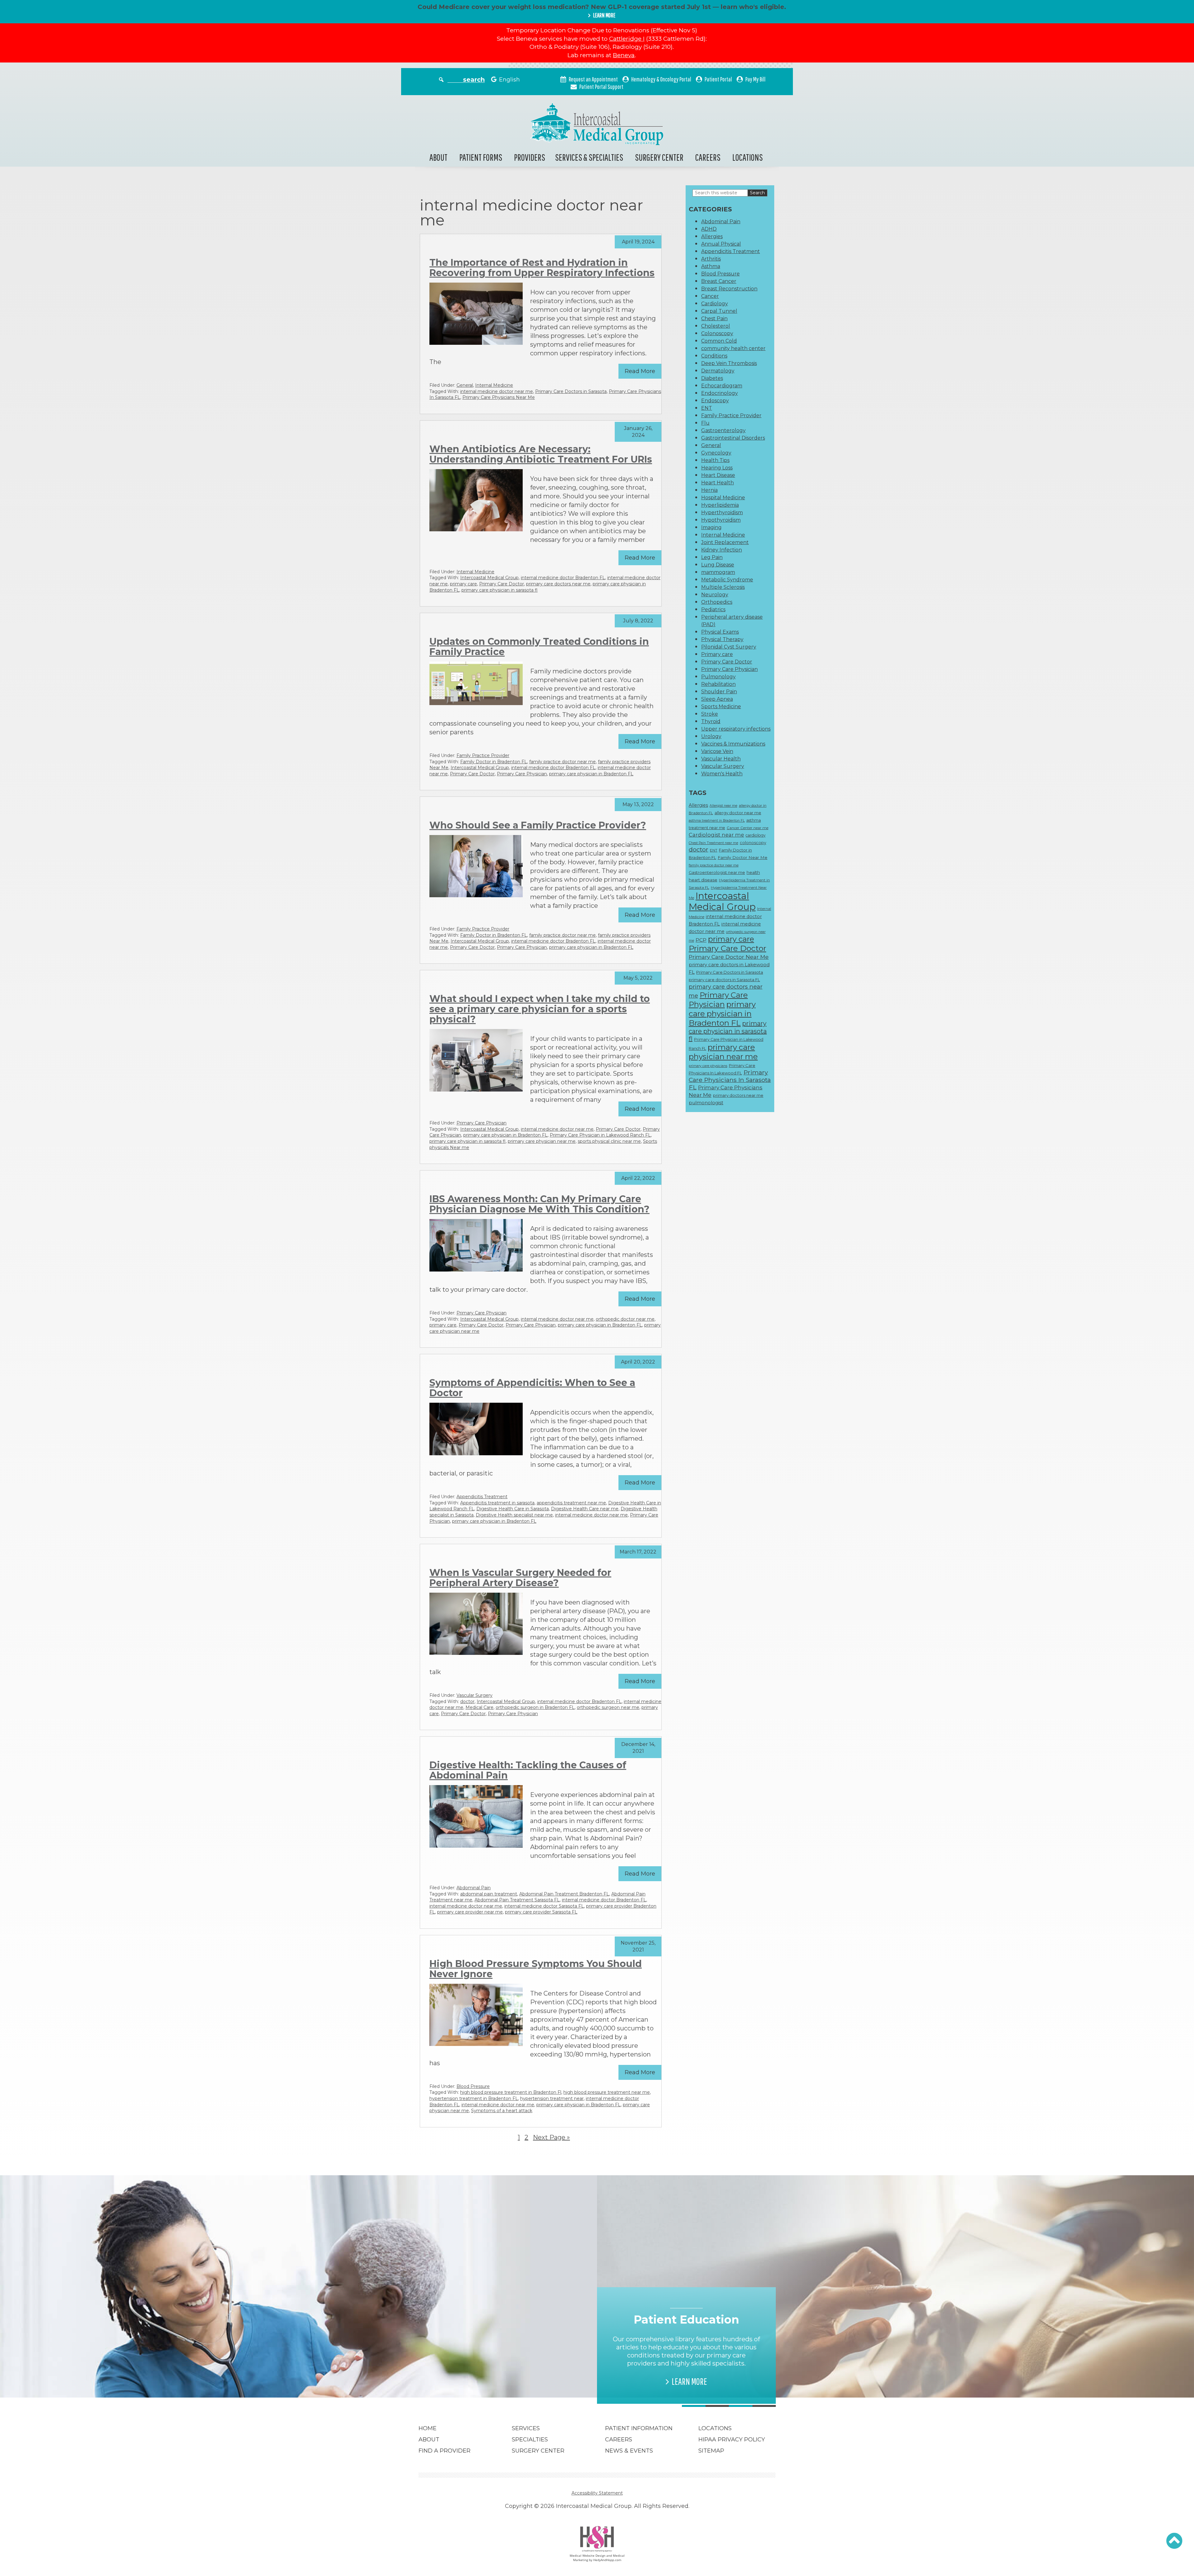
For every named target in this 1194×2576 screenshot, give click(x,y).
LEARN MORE (604, 15)
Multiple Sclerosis (723, 587)
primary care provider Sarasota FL (541, 1912)
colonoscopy (753, 843)
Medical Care (479, 1707)
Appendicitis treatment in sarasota (497, 1503)
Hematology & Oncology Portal (661, 79)
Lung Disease (718, 565)
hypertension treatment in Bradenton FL (474, 2098)
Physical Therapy (722, 639)
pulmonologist (706, 1103)
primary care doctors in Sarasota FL (724, 980)
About (438, 157)
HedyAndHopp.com (607, 2560)
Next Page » (551, 2137)
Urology (711, 736)
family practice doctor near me (562, 762)
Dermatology (718, 371)
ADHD (709, 229)
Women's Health (722, 774)
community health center (733, 348)
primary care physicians (708, 1066)
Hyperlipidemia (720, 505)
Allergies (712, 236)
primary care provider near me (470, 1912)
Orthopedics (717, 602)
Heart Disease (718, 475)
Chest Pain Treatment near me (713, 843)
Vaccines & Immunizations (733, 744)
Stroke (710, 714)
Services (526, 2428)
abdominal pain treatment (489, 1894)
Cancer (710, 296)
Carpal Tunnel (719, 311)
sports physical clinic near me (609, 1141)
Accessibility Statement (597, 2493)
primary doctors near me (738, 1095)
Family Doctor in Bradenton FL (494, 762)
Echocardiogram (722, 386)
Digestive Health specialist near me (514, 1515)
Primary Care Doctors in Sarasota (571, 391)
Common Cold (719, 341)
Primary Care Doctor (502, 584)
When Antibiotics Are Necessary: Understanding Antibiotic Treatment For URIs (541, 454)
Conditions (714, 356)
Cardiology (715, 304)
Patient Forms (481, 157)
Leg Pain (712, 557)
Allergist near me (723, 806)
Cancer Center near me (747, 828)
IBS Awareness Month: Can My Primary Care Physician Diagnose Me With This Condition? (539, 1204)
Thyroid (711, 721)
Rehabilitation (718, 684)
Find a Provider (444, 2451)
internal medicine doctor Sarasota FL (544, 1906)
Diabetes (712, 378)
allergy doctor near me (738, 813)
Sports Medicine (721, 706)
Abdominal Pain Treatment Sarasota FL (517, 1900)
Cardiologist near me (716, 835)
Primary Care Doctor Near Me (729, 957)
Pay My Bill (755, 79)
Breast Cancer (719, 281)
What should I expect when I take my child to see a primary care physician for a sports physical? (540, 1009)
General (465, 385)
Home (428, 2428)
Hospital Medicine (723, 498)
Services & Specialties (589, 157)
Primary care (717, 654)
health (753, 872)
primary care (463, 584)
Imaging (711, 527)
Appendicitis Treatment (482, 1497)
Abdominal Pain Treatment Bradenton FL (564, 1894)
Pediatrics (713, 609)
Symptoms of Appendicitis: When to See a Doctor (532, 1388)
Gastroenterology (723, 430)
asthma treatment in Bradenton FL (717, 821)
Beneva (624, 55)
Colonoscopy (717, 333)
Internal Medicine (494, 385)
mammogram (718, 572)
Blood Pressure (473, 2086)
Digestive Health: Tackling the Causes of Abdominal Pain (528, 1770)
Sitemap (711, 2451)
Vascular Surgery (474, 1695)
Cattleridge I (627, 39)
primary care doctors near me (558, 584)
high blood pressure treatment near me (607, 2092)
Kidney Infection (722, 550)
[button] (1174, 2541)
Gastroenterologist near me (717, 872)
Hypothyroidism (721, 520)
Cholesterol (716, 326)
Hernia (709, 490)
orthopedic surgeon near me (608, 1707)
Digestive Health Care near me (585, 1509)
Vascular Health (721, 759)
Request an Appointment (593, 79)
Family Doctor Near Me (743, 857)
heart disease (703, 880)
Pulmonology (718, 677)
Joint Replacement (725, 542)
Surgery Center (659, 157)
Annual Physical (721, 244)
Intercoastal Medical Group (489, 578)
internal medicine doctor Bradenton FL (563, 578)
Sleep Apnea (717, 699)
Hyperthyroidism (722, 512)
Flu (705, 423)
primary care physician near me (542, 1141)
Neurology (715, 595)
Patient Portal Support (601, 87)
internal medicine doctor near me (497, 391)
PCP (701, 940)
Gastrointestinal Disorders (733, 438)
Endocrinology (720, 393)
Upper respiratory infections (736, 729)
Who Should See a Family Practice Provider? (538, 825)
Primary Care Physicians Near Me (499, 397)
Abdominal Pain (474, 1888)
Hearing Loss (717, 468)
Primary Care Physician (522, 774)
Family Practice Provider (483, 755)
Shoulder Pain (719, 692)
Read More (640, 371)
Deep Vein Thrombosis (729, 363)
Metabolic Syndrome (727, 580)
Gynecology (716, 453)
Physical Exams (720, 632)
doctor (467, 1701)
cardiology (756, 835)
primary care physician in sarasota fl (500, 590)
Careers (708, 157)
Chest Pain (714, 319)
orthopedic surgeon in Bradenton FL (535, 1707)
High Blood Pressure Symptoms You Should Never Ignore (536, 1969)
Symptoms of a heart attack (502, 2111)
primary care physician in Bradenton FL (591, 774)
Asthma (711, 266)
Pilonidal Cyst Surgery (729, 647)
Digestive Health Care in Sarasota (513, 1509)
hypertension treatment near (552, 2098)
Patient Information (639, 2428)
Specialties (530, 2440)
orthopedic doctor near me (625, 1319)
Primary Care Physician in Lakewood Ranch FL (600, 1135)
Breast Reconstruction (729, 289)
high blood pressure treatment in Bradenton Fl (511, 2092)
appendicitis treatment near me (571, 1503)
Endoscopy (715, 401)
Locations (747, 157)
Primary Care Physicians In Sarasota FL (730, 1080)
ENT (707, 408)
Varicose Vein (717, 751)
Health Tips (715, 460)
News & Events (629, 2451)
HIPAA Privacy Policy (732, 2440)
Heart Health (717, 483)
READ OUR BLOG (511, 2373)
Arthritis (711, 259)
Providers (530, 157)
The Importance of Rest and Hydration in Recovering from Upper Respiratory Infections (542, 268)
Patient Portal (718, 79)
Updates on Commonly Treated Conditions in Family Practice (539, 647)
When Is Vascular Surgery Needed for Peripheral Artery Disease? (520, 1578)
